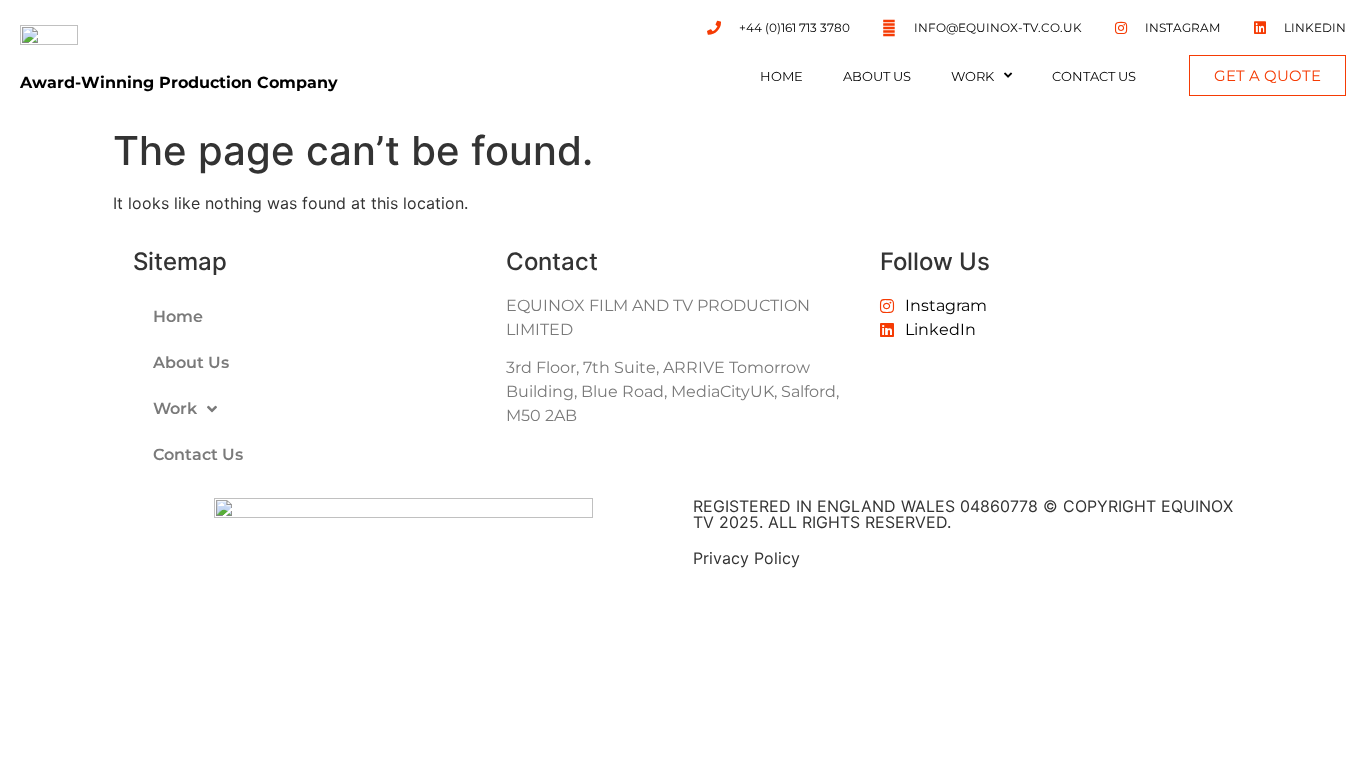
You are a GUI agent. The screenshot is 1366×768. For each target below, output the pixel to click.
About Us (877, 76)
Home (781, 76)
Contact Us (1094, 76)
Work (972, 76)
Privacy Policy (746, 558)
